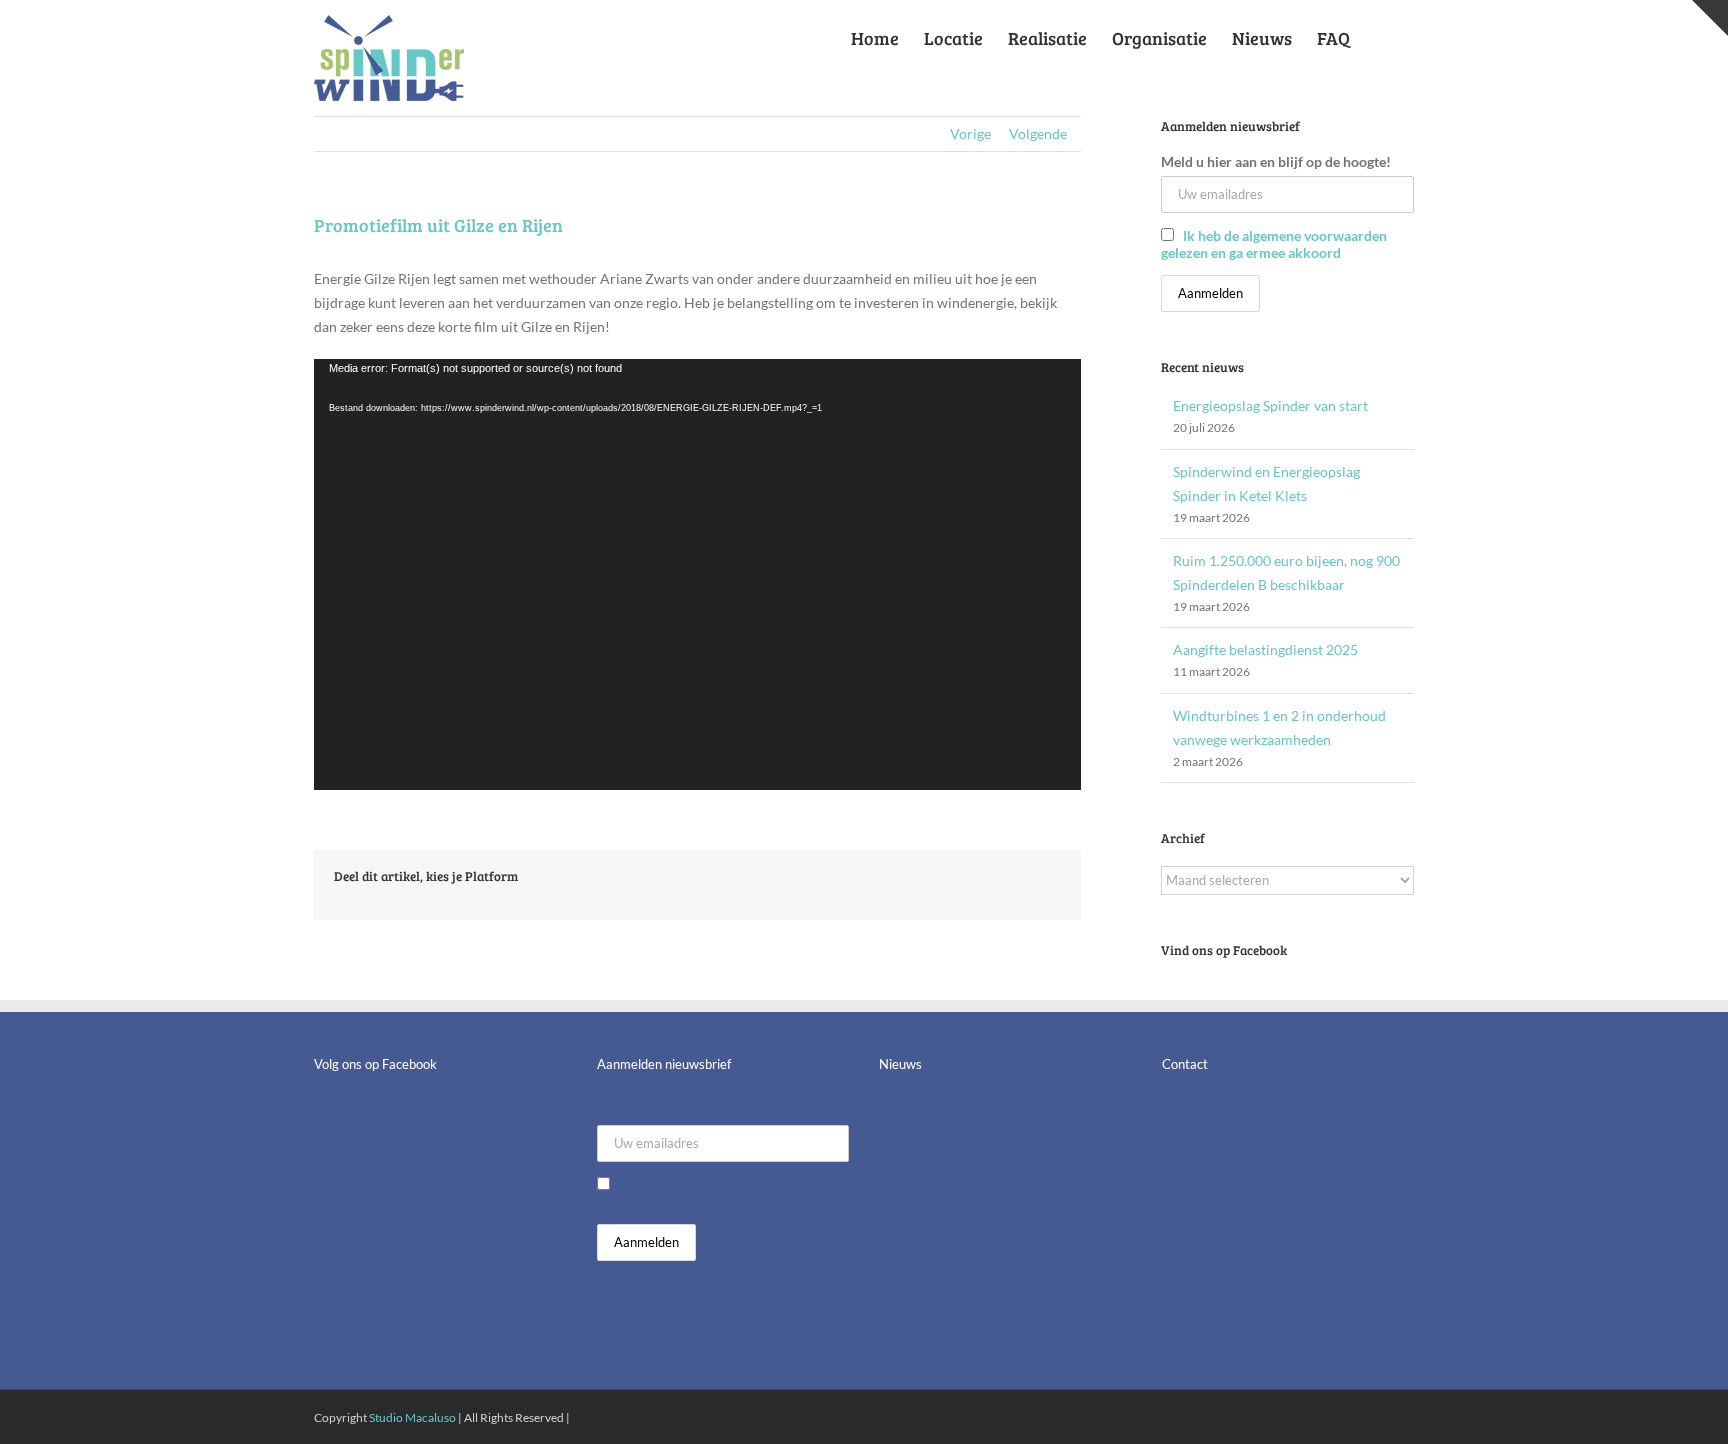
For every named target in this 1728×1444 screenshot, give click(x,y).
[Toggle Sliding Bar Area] (1710, 18)
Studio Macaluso (412, 1417)
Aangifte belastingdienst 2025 (1265, 649)
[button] (1382, 34)
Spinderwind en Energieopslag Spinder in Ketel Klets (984, 1170)
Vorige (970, 133)
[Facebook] (320, 1114)
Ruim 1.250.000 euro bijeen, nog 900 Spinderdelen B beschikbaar (1004, 1239)
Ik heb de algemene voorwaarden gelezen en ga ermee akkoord (1274, 244)
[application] (697, 575)
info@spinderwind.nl (1274, 1281)
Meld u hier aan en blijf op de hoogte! (1276, 161)
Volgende (1038, 133)
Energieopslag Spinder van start (1270, 405)
